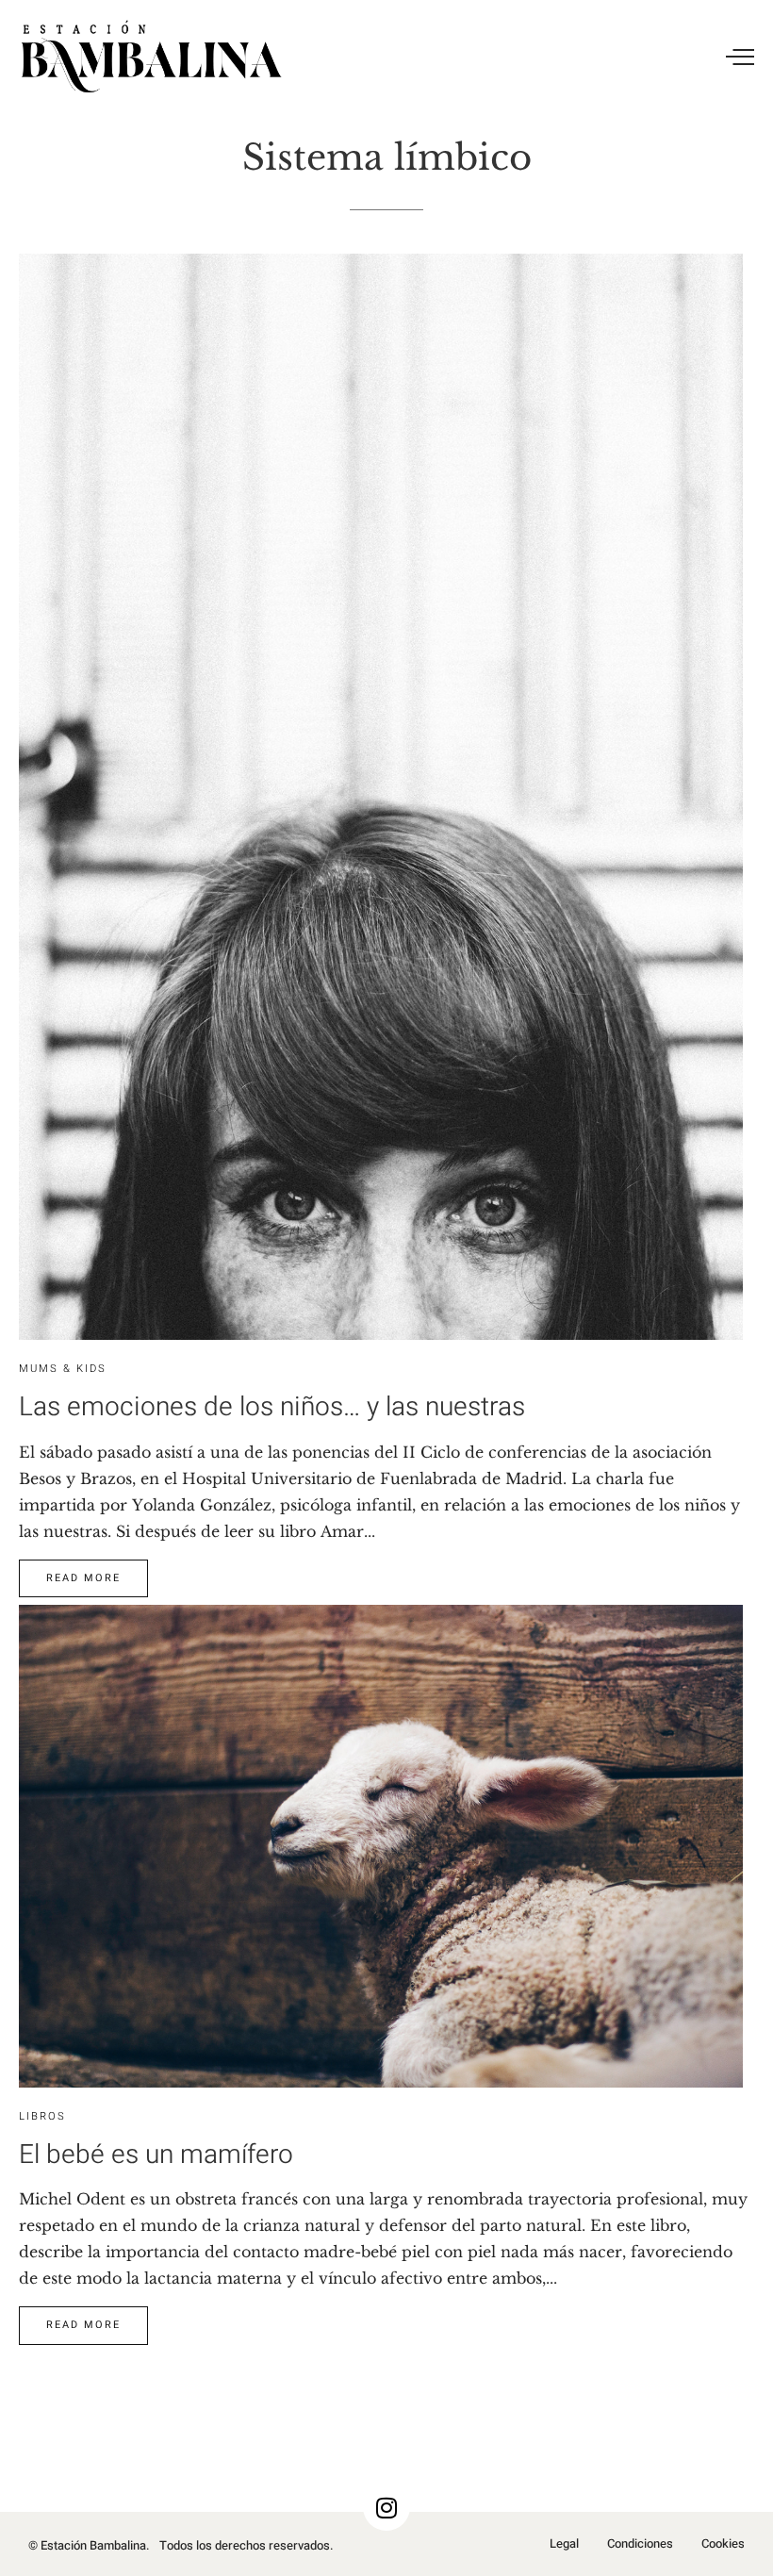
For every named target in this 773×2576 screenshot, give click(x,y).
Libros (42, 2116)
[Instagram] (386, 2507)
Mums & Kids (63, 1369)
